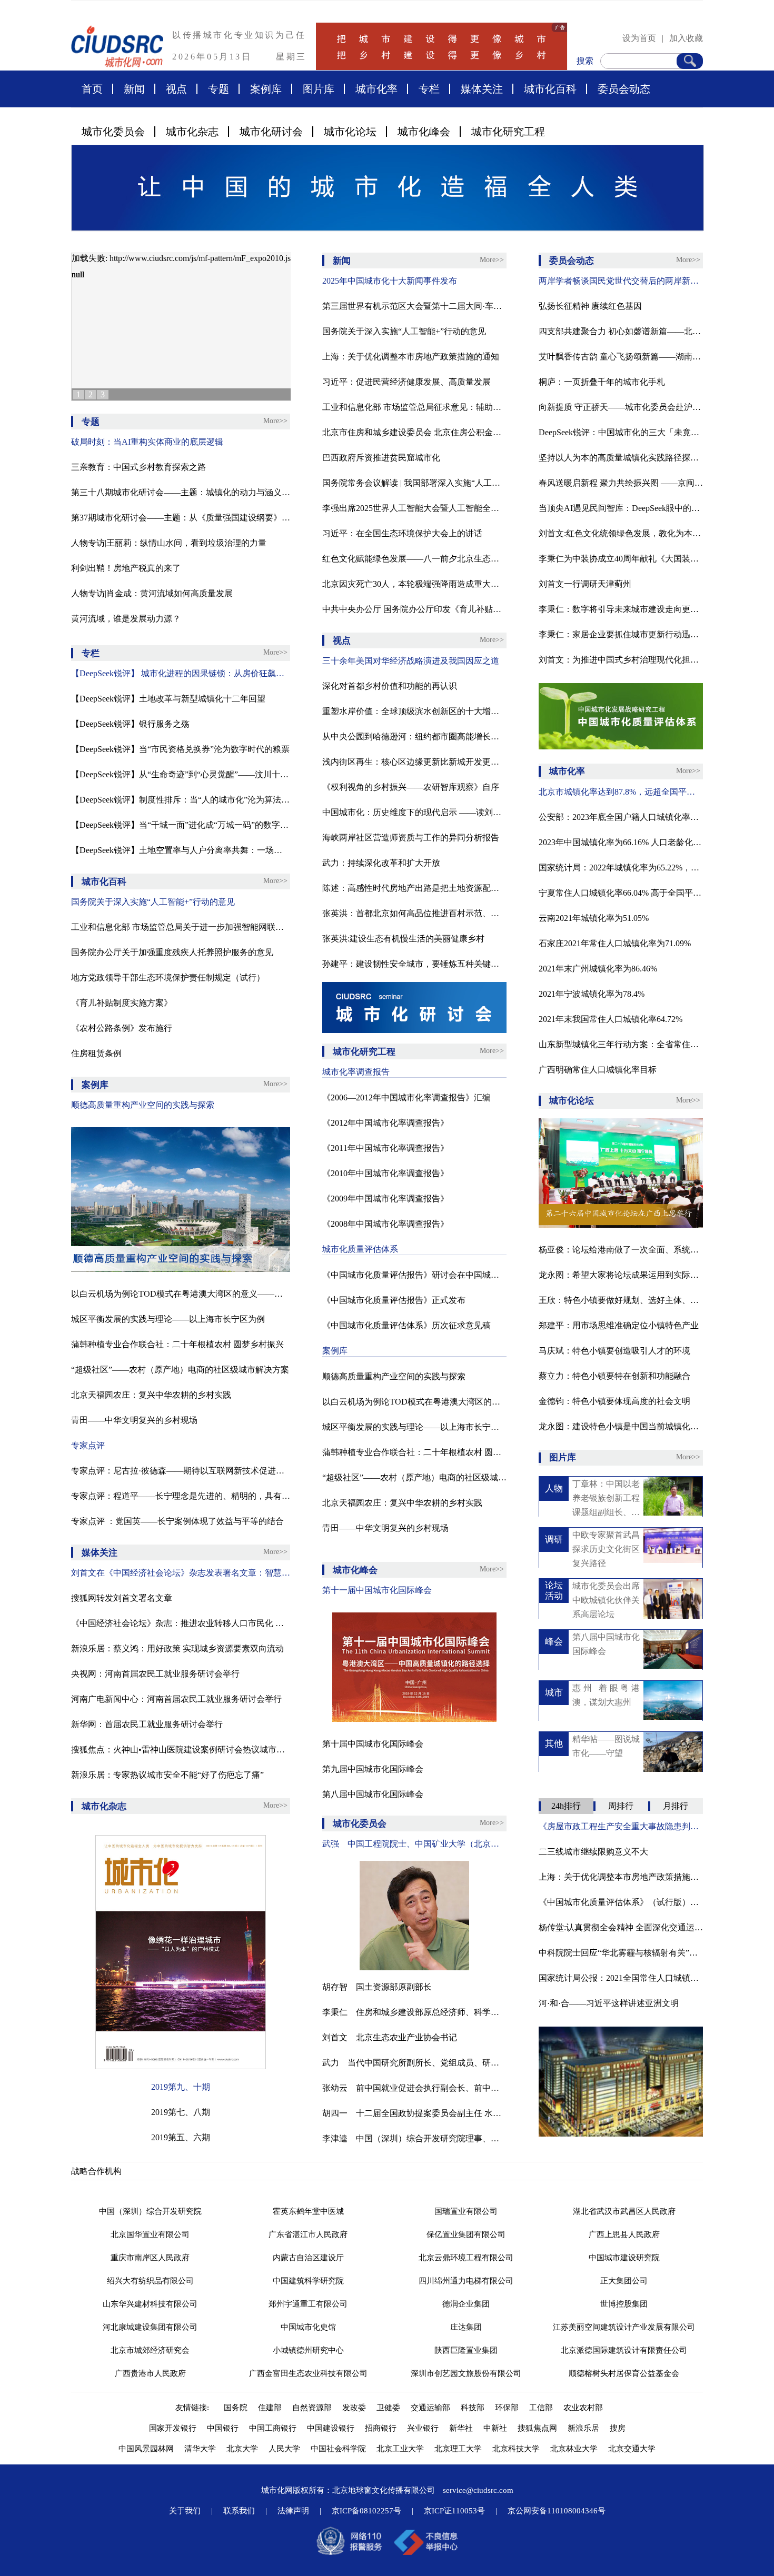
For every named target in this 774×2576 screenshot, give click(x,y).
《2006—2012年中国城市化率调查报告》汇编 (406, 1097)
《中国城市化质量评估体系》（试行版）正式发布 (621, 1902)
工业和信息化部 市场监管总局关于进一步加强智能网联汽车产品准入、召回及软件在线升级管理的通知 (181, 927)
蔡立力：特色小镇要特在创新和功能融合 (614, 1376)
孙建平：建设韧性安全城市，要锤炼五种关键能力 (414, 964)
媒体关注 (482, 89)
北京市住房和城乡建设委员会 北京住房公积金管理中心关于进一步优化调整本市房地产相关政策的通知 (414, 432)
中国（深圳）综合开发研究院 (150, 2211)
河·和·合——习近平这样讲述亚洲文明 (609, 2003)
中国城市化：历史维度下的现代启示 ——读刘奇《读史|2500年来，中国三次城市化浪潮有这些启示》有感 (414, 812)
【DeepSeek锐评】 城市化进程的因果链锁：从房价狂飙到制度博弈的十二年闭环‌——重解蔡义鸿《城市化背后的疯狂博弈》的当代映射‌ (181, 673)
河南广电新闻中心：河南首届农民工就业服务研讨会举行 (176, 1699)
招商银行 (381, 2428)
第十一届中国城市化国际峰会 (377, 1590)
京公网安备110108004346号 (557, 2511)
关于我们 (185, 2511)
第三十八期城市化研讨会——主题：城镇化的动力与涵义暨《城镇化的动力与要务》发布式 (181, 492)
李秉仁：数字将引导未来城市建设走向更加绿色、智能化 (621, 609)
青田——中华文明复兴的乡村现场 (134, 1420)
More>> (275, 421)
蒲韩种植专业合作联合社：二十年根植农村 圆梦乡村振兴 (177, 1344)
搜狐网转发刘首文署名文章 (122, 1598)
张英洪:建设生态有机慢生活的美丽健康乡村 (403, 939)
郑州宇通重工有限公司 (308, 2304)
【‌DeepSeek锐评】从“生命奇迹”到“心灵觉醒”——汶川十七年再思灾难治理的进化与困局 (181, 774)
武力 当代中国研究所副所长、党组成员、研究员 (414, 2063)
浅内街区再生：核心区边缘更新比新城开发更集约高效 (414, 762)
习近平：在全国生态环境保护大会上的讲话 (402, 533)
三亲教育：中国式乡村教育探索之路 (138, 467)
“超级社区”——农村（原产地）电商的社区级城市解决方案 (180, 1370)
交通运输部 (430, 2408)
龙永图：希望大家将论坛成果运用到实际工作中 (621, 1275)
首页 (92, 89)
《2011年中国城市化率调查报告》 (385, 1148)
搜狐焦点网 (537, 2428)
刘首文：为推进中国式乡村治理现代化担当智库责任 (621, 660)
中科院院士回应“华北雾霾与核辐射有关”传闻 (621, 1953)
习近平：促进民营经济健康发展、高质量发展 (406, 382)
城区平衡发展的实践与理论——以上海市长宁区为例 (168, 1319)
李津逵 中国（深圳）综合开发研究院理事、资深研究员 (414, 2138)
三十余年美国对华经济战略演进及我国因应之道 (411, 661)
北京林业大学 (574, 2449)
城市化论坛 (350, 132)
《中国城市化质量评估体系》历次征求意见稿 (406, 1325)
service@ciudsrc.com (478, 2490)
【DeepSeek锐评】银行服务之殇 (130, 724)
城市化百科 (550, 89)
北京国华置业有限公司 (150, 2234)
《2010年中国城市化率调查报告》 (385, 1173)
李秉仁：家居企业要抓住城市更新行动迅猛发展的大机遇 (621, 634)
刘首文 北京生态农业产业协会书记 (390, 2037)
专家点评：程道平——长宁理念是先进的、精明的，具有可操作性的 (181, 1496)
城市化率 (376, 89)
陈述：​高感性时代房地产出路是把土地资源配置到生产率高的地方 (414, 888)
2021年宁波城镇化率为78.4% (592, 994)
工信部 (541, 2408)
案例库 (266, 89)
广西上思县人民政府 (624, 2234)
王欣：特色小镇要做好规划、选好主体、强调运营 (621, 1300)
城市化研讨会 (271, 132)
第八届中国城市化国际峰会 (373, 1794)
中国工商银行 (273, 2428)
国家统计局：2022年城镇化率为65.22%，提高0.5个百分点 (621, 868)
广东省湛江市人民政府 (308, 2234)
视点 (176, 89)
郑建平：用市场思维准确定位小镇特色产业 (619, 1325)
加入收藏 (686, 38)
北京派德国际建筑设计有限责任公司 (624, 2350)
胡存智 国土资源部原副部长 (377, 1987)
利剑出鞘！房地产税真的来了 (126, 568)
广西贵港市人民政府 (150, 2373)
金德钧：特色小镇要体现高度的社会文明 (614, 1401)
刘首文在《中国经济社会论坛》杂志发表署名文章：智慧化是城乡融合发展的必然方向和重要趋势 (181, 1573)
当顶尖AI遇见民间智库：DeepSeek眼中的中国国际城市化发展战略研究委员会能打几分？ (621, 508)
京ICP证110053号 (454, 2511)
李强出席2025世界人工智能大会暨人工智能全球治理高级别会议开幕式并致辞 (414, 508)
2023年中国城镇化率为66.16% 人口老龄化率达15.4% (621, 842)
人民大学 (284, 2449)
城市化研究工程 (508, 132)
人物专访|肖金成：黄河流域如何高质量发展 (152, 593)
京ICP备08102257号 (366, 2511)
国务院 (236, 2408)
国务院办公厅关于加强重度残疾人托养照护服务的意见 (172, 952)
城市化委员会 (113, 132)
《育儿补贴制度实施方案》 (122, 1003)
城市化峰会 (424, 132)
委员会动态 (624, 89)
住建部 (270, 2408)
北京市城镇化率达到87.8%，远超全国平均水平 (621, 792)
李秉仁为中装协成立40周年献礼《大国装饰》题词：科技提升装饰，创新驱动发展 (621, 559)
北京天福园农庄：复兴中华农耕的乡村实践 (151, 1395)
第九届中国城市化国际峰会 (373, 1769)
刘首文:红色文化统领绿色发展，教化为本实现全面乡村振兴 (621, 533)
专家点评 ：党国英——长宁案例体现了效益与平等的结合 (177, 1521)
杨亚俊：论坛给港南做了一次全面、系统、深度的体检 (621, 1250)
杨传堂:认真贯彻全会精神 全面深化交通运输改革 (621, 1927)
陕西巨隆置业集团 (466, 2350)
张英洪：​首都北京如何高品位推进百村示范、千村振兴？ (414, 913)
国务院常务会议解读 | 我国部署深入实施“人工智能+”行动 (414, 483)
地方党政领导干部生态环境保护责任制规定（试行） (168, 978)
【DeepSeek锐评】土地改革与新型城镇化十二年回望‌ (168, 699)
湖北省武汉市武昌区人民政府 (624, 2211)
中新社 (495, 2428)
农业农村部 (583, 2408)
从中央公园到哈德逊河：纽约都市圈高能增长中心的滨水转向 (414, 736)
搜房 (618, 2428)
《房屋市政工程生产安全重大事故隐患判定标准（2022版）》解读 (621, 1826)
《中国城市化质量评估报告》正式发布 (394, 1300)
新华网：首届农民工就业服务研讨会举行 (147, 1724)
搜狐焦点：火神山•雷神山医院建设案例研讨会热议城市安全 (181, 1750)
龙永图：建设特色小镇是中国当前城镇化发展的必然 (621, 1426)
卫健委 (388, 2408)
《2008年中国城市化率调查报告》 (385, 1224)
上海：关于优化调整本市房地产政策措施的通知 (411, 357)
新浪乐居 (583, 2428)
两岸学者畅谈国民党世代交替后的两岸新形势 (621, 281)
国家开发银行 (173, 2428)
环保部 (507, 2408)
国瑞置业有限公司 (466, 2211)
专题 (219, 89)
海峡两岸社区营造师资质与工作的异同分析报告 (411, 838)
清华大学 (200, 2449)
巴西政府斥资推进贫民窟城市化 (381, 458)
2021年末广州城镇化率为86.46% (598, 969)
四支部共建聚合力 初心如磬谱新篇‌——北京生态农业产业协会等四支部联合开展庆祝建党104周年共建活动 (621, 331)
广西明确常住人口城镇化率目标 (598, 1070)
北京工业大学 (400, 2449)
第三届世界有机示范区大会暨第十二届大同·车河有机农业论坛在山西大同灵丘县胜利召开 (414, 306)
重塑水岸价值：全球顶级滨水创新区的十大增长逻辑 (414, 711)
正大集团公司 (624, 2281)
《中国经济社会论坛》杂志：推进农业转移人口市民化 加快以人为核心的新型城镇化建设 (181, 1623)
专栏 (429, 89)
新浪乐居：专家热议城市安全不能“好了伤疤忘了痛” (167, 1775)
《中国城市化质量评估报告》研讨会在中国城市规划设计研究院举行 (414, 1275)
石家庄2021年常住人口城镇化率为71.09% (615, 943)
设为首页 (639, 38)
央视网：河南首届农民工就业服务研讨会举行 (155, 1674)
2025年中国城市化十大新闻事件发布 (390, 281)
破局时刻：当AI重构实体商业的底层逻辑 (147, 442)
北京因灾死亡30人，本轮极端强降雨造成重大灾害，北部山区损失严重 (414, 584)
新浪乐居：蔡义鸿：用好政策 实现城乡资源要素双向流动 (177, 1648)
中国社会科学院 (338, 2449)
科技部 (473, 2408)
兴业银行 (423, 2428)
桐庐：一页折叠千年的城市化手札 (602, 382)
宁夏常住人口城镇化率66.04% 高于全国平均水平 (621, 893)
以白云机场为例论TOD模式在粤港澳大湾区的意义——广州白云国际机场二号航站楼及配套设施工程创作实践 (181, 1294)
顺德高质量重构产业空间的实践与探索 (143, 1105)
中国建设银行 (331, 2428)
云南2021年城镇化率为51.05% (594, 918)
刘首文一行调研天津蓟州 (585, 584)
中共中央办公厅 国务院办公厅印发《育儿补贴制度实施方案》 (414, 609)
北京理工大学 (458, 2449)
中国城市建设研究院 (624, 2258)
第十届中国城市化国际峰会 (373, 1744)
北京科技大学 (516, 2449)
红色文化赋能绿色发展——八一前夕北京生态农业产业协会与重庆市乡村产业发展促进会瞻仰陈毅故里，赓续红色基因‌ (414, 559)
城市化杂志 (192, 132)
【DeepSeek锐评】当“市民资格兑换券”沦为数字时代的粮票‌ (180, 749)
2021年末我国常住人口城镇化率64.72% (611, 1019)
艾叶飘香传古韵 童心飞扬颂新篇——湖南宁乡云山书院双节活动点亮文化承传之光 (621, 357)
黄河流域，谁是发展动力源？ (126, 619)
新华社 (461, 2428)
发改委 (354, 2408)
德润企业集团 (466, 2304)
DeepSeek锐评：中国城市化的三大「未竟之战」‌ (621, 432)
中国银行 (223, 2428)
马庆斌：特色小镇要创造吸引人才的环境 (614, 1351)
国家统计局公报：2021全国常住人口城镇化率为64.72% (621, 1978)
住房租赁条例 (96, 1053)
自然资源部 (312, 2408)
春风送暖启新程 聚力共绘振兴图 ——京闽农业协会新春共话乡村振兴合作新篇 (621, 483)
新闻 (134, 89)
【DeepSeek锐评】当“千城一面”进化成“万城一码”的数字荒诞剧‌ (181, 825)
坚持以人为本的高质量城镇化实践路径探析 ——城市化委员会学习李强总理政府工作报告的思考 (621, 458)
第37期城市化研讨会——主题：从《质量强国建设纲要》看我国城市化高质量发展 (181, 518)
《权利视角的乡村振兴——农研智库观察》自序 (411, 787)
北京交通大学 (632, 2449)
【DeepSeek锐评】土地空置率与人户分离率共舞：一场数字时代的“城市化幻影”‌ (181, 850)
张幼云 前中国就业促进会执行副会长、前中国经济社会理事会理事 (414, 2088)
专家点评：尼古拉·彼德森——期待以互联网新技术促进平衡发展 (181, 1471)
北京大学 (242, 2449)
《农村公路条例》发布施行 (122, 1028)
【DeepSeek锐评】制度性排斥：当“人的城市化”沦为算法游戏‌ (181, 800)
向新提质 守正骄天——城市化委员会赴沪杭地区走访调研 (621, 407)
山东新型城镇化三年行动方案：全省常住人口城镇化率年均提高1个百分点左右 (621, 1044)
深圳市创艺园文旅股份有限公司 (466, 2373)
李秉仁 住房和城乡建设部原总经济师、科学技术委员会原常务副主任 (414, 2012)
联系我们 (239, 2511)
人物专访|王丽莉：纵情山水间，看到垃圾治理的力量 (169, 543)
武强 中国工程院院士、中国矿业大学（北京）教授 (414, 1844)
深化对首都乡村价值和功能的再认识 (390, 686)
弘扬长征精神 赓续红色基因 (590, 306)
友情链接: (194, 2408)
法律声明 (293, 2511)
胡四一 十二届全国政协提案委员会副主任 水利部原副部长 (414, 2113)
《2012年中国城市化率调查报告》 (385, 1123)
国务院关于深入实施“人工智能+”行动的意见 (153, 902)
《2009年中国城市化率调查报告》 (385, 1199)
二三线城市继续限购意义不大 (593, 1852)
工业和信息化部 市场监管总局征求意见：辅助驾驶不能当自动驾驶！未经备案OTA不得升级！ (414, 407)
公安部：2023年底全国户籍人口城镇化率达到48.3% (621, 817)
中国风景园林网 (146, 2449)
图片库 (319, 89)
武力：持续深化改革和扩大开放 (381, 863)
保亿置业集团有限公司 (466, 2234)
